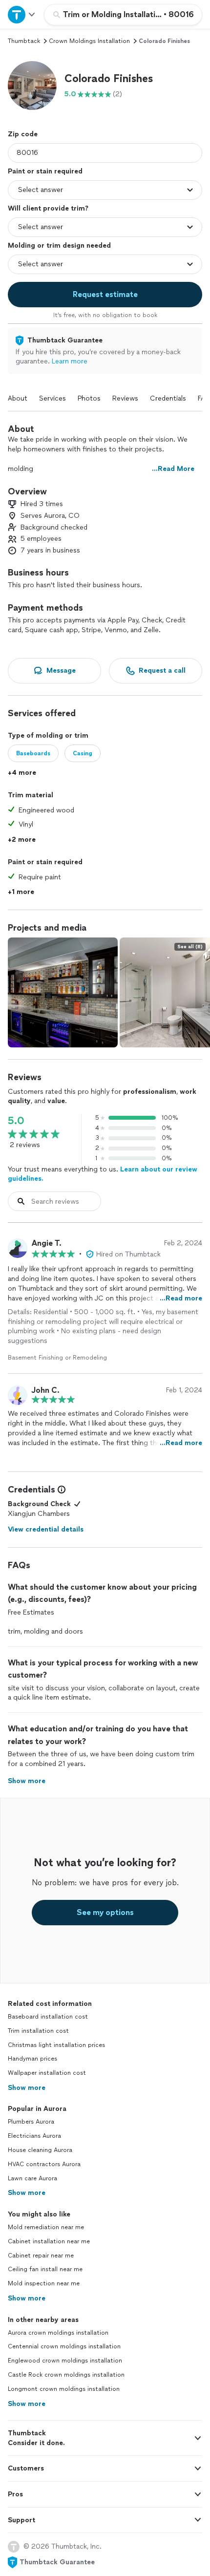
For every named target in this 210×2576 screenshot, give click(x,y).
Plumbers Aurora (31, 2122)
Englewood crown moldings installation (65, 2361)
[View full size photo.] (63, 992)
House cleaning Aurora (40, 2150)
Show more (27, 2088)
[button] (32, 85)
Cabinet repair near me (41, 2256)
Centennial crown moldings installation (64, 2346)
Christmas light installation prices (56, 2045)
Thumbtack (24, 41)
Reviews (125, 398)
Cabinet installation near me (49, 2241)
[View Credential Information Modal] (61, 1490)
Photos (89, 398)
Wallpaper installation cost (47, 2073)
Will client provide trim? (48, 208)
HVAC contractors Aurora (44, 2164)
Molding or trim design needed (59, 245)
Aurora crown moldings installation (58, 2333)
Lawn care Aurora (32, 2178)
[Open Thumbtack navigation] (22, 14)
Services (52, 398)
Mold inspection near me (44, 2283)
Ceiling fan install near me (45, 2269)
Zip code (23, 134)
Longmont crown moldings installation (64, 2389)
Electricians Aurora (34, 2136)
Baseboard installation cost (48, 2017)
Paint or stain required (45, 171)
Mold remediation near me (46, 2227)
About (18, 398)
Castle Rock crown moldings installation (66, 2375)
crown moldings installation (89, 41)
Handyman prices (32, 2059)
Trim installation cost (38, 2031)
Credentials (168, 398)
